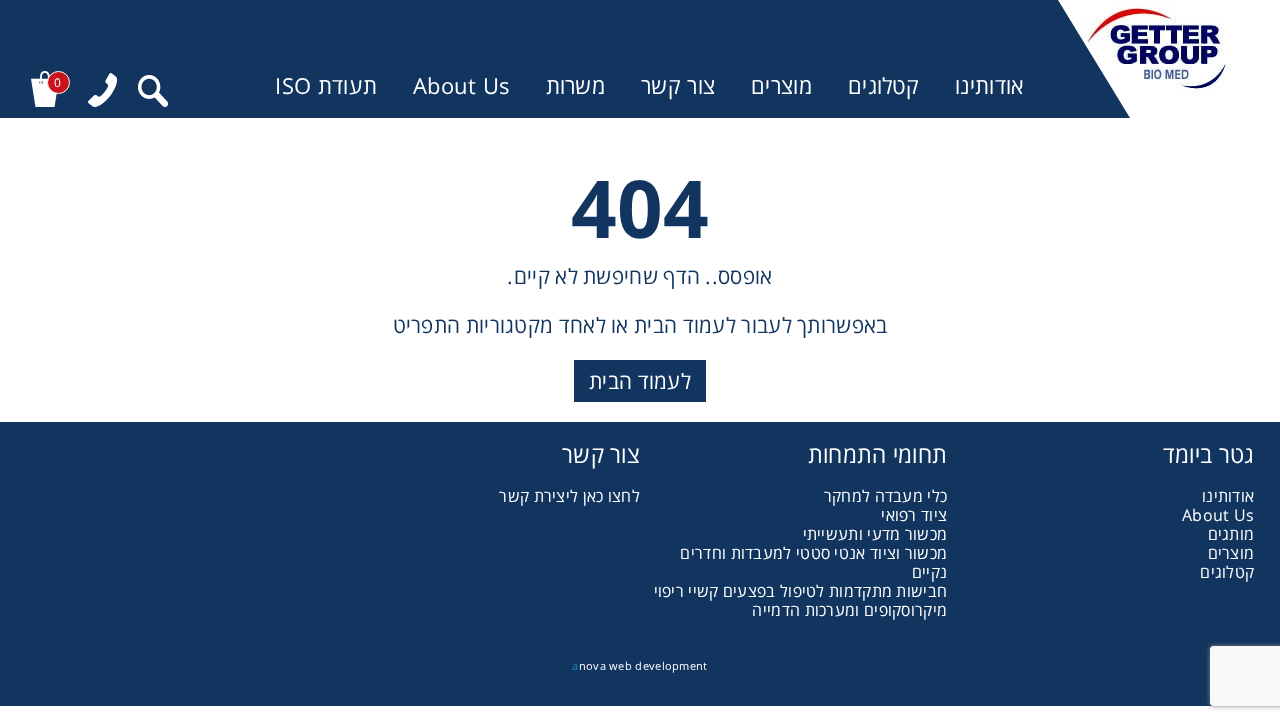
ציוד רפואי (914, 515)
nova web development (639, 665)
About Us (461, 85)
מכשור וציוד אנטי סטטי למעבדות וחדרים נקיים (813, 562)
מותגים (1231, 534)
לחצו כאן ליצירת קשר (569, 496)
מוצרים (781, 85)
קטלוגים (883, 85)
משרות (576, 85)
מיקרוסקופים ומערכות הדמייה (849, 610)
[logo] (1156, 59)
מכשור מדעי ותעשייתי (875, 534)
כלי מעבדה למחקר (886, 496)
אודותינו (989, 85)
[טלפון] (102, 92)
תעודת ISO (326, 85)
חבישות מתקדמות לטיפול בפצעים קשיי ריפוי (801, 591)
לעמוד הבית (640, 381)
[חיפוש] (153, 93)
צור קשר (678, 85)
